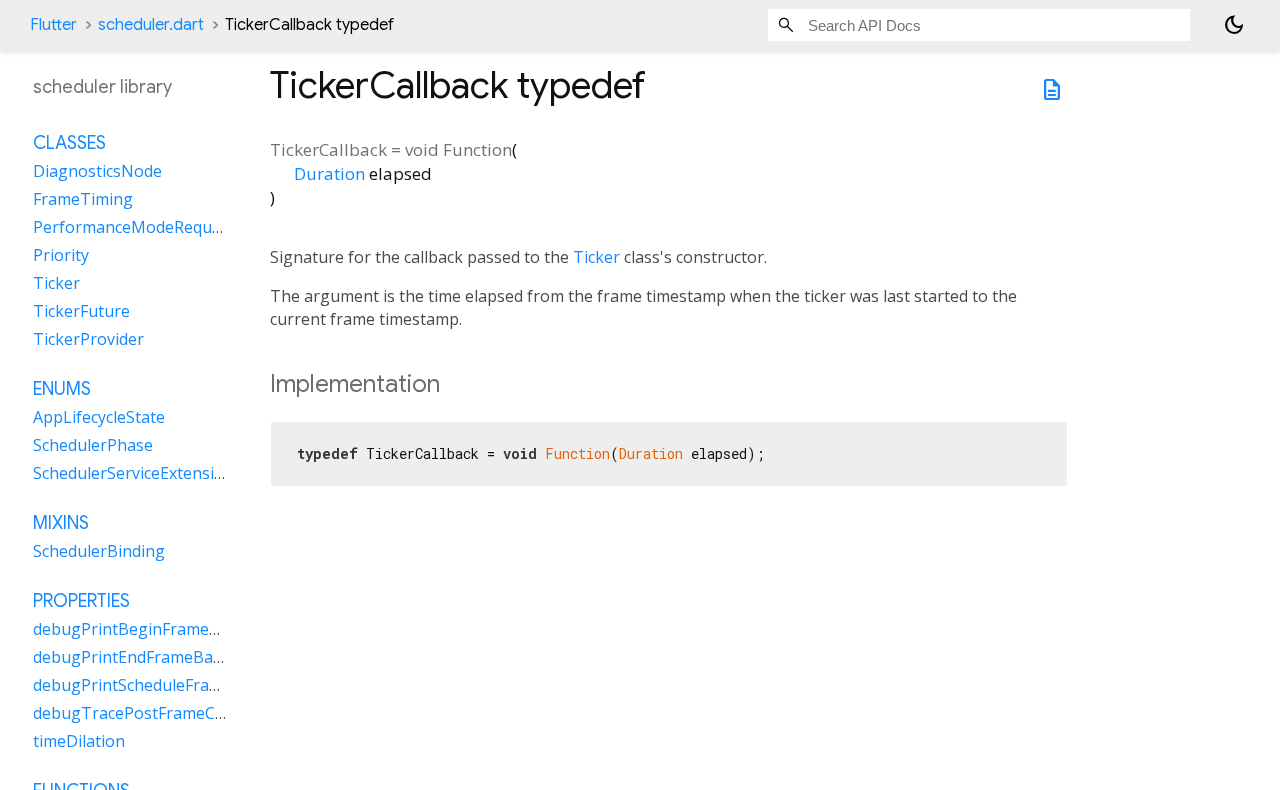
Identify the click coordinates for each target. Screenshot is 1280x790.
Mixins (61, 523)
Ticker (596, 257)
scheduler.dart (151, 25)
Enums (62, 389)
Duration (329, 173)
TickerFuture (81, 311)
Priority (61, 255)
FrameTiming (83, 199)
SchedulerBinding (99, 551)
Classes (69, 143)
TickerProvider (88, 339)
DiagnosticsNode (97, 171)
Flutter (53, 25)
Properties (81, 601)
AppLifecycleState (99, 417)
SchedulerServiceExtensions (137, 473)
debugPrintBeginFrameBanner (149, 629)
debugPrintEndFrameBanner (141, 657)
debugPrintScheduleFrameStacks (156, 685)
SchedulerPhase (93, 445)
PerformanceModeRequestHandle (160, 227)
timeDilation (79, 741)
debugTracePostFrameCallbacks (154, 713)
